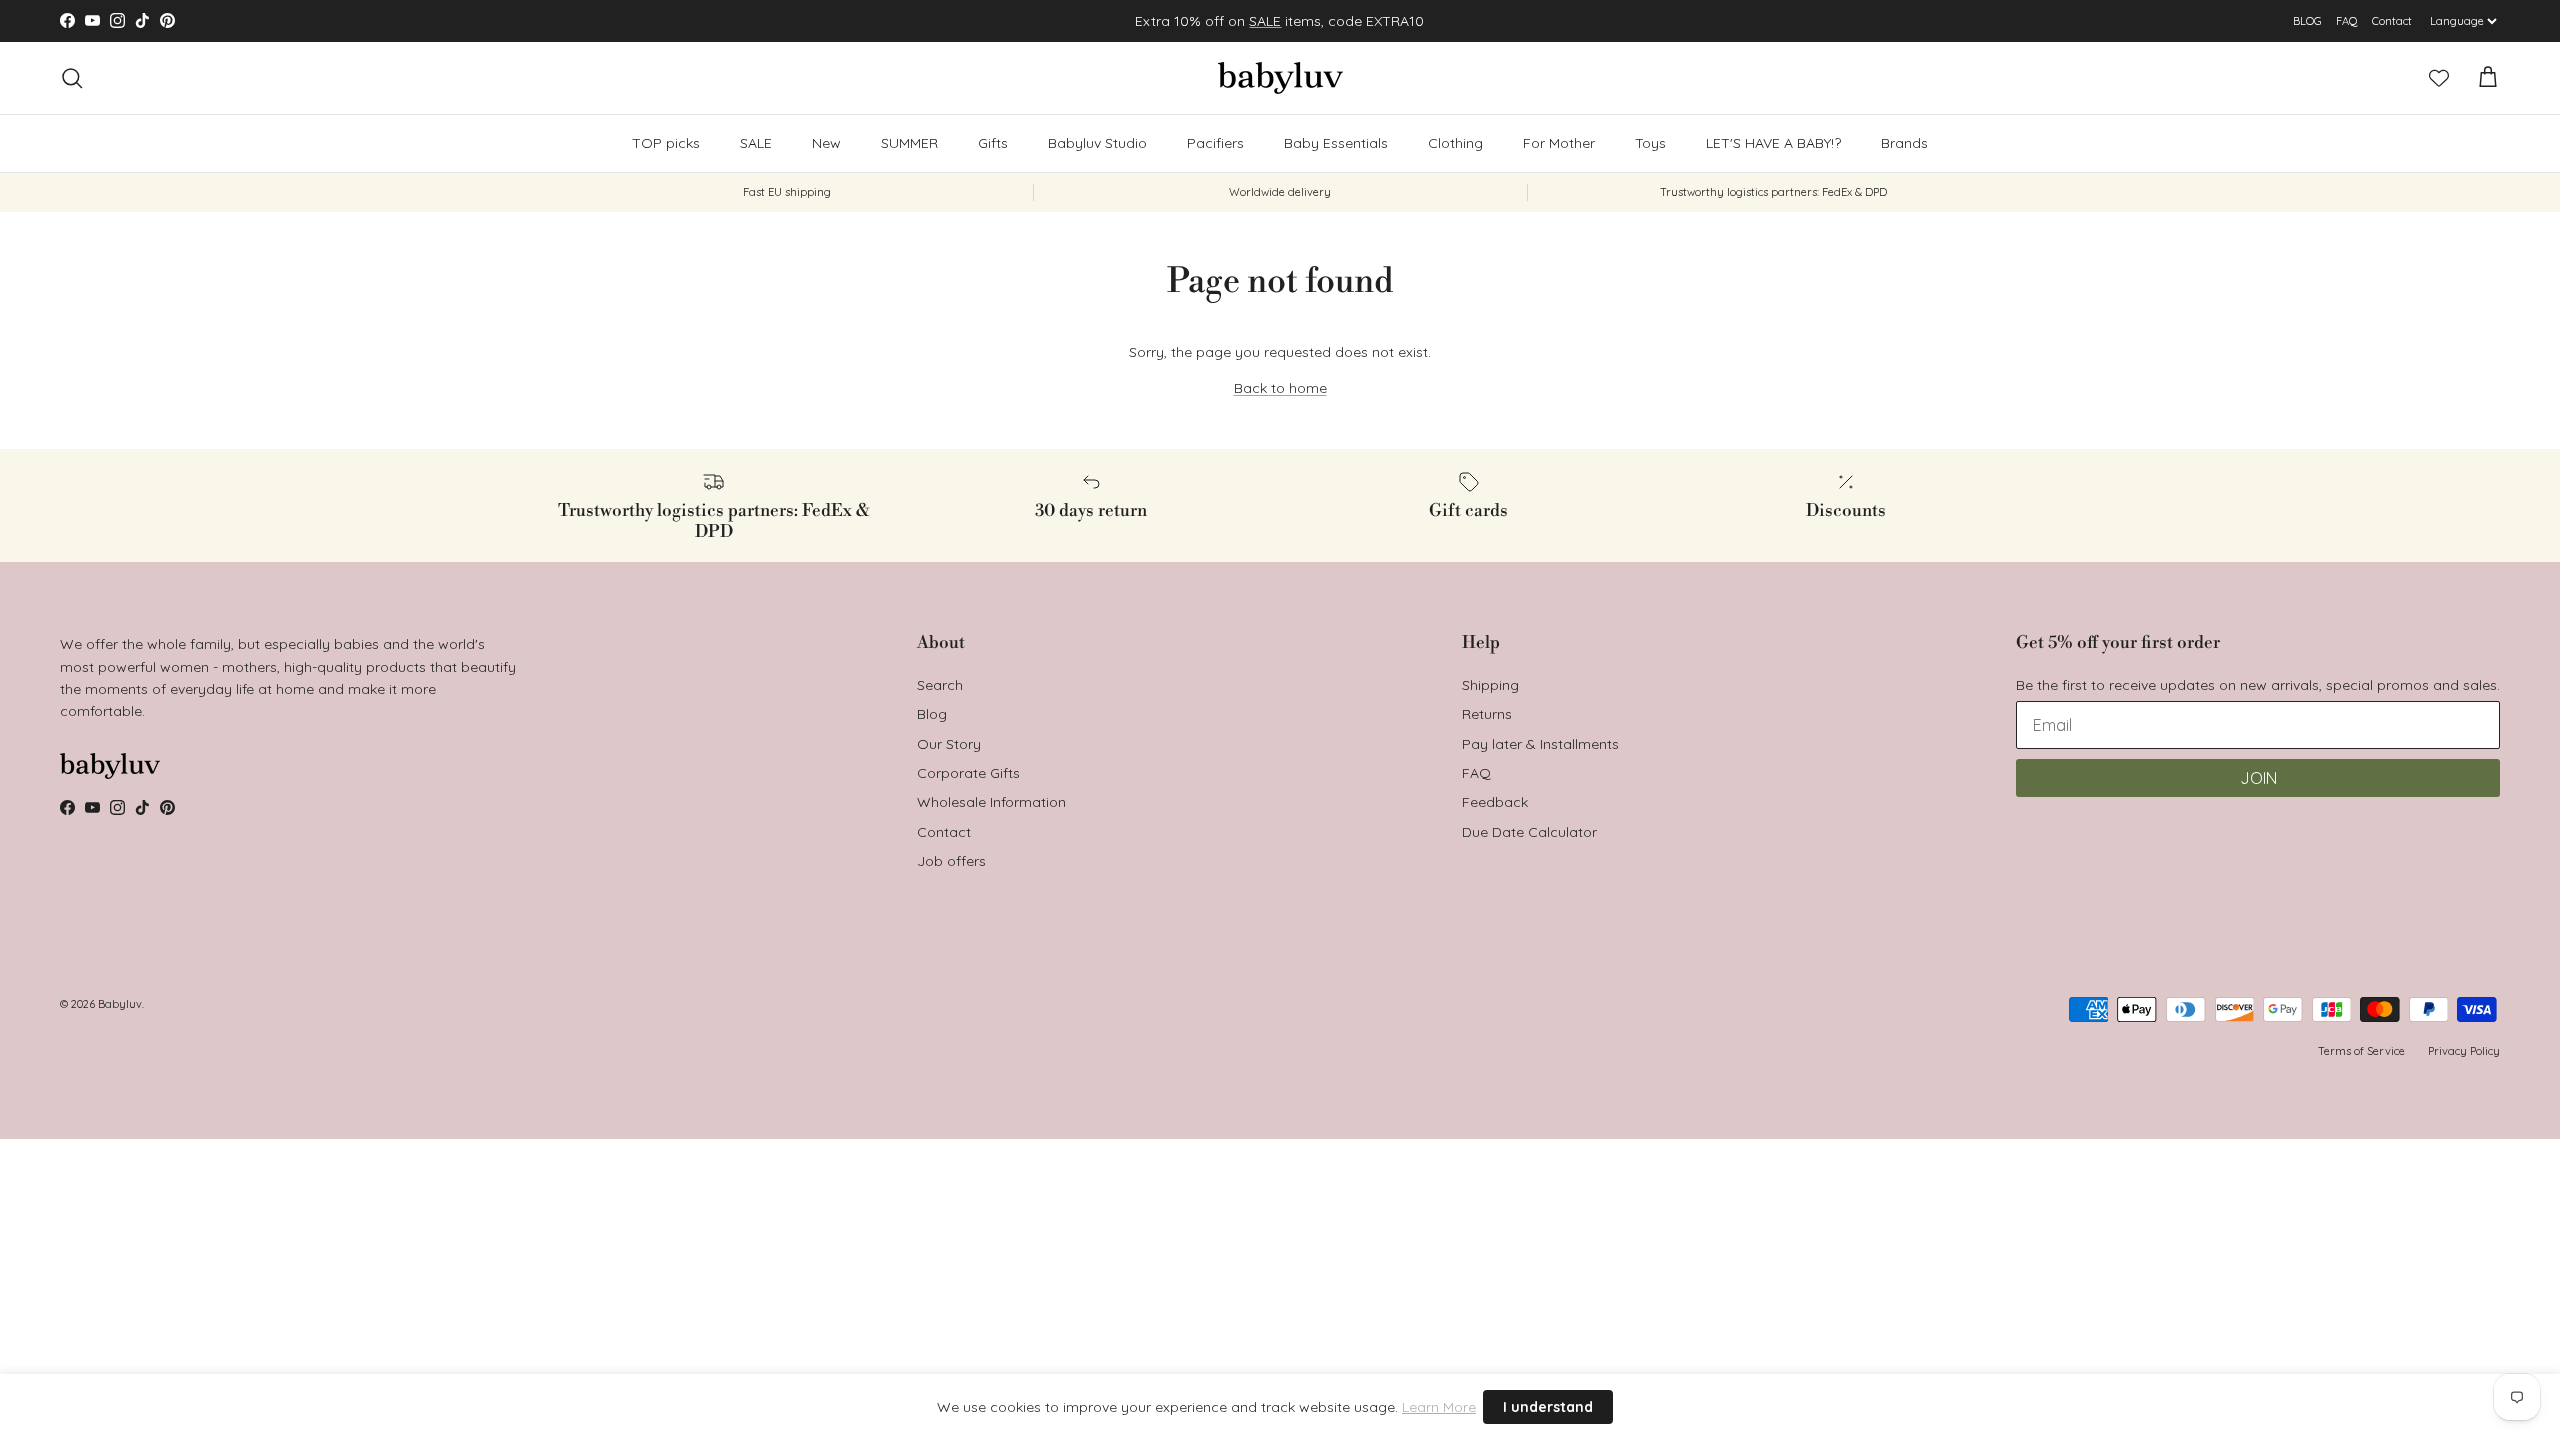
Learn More (1439, 1407)
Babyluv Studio (1097, 143)
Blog (932, 714)
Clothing (1455, 143)
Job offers (951, 861)
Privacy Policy (2464, 1051)
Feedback (1495, 802)
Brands (1904, 143)
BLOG (2307, 21)
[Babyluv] (1280, 78)
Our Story (949, 744)
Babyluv (120, 1004)
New (826, 143)
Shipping (1490, 685)
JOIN (2258, 778)
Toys (1650, 143)
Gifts (993, 143)
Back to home (1280, 388)
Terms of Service (2361, 1051)
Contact (2392, 21)
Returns (1487, 714)
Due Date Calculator (1529, 832)
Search (940, 685)
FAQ (2347, 21)
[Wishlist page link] (2439, 78)
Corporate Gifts (968, 773)
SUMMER (909, 143)
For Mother (1559, 143)
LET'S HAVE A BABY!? (1773, 143)
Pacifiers (1215, 143)
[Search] (72, 78)
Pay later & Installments (1540, 744)
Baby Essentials (1336, 143)
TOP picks (666, 143)
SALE (1265, 21)
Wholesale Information (991, 802)
